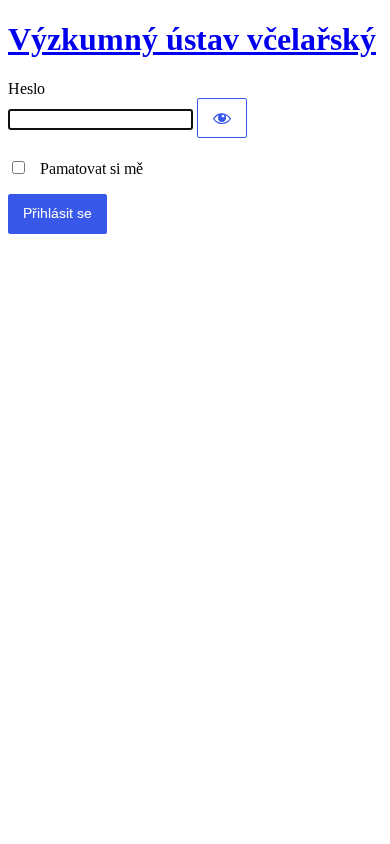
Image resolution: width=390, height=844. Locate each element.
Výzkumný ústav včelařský (192, 39)
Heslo (26, 88)
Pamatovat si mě (85, 168)
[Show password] (222, 118)
